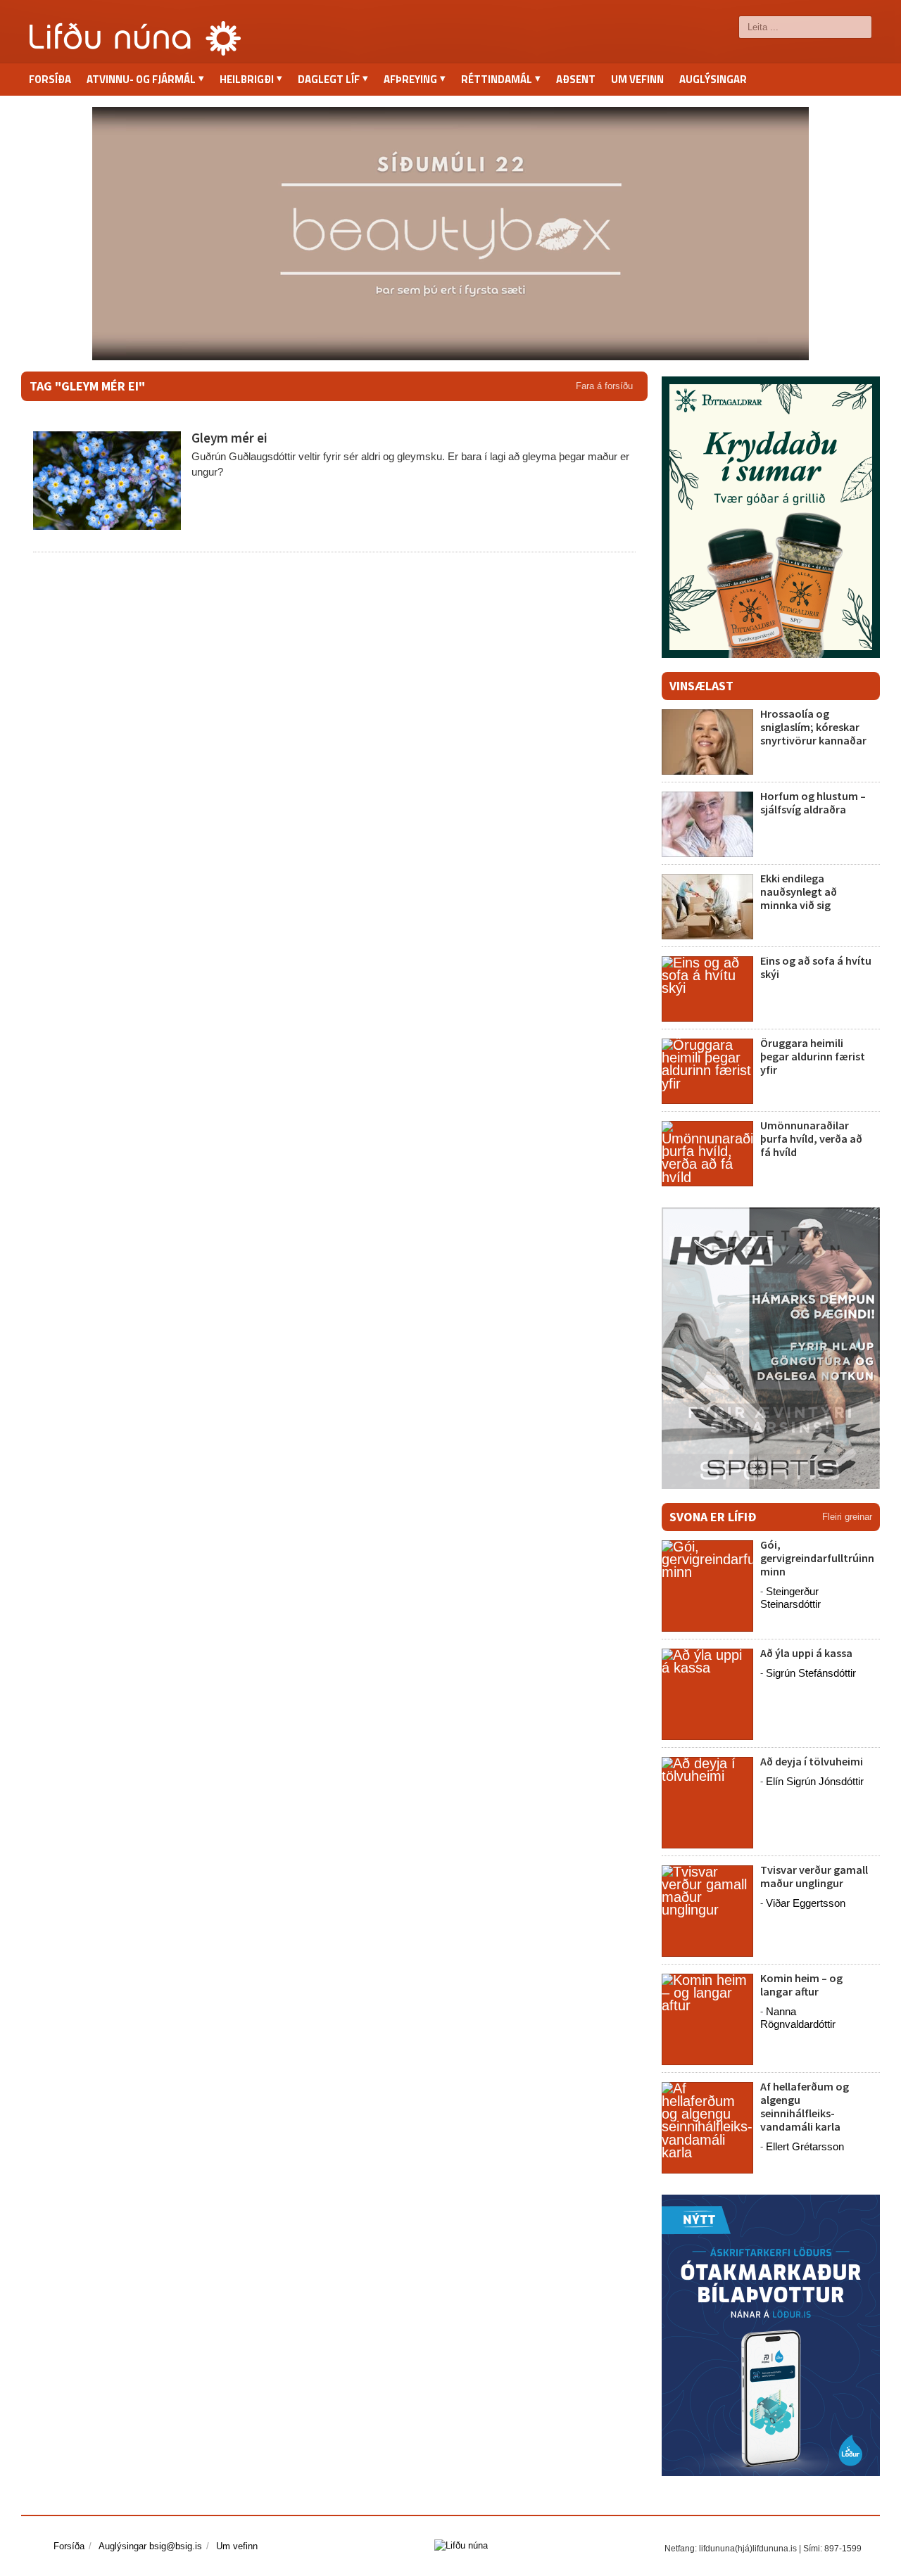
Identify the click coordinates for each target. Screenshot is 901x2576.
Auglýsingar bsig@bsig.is (150, 2546)
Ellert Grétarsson (805, 2146)
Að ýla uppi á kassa (806, 1653)
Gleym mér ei (229, 438)
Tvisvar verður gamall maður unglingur (814, 1876)
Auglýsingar (713, 79)
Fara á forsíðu (604, 386)
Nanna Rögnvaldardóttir (798, 2018)
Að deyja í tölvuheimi (813, 1761)
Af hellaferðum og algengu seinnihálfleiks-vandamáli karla (805, 2107)
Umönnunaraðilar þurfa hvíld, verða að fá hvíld (811, 1138)
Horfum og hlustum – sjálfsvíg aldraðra (813, 802)
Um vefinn (637, 79)
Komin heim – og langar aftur (801, 1985)
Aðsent (576, 79)
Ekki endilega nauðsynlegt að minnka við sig (799, 892)
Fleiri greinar (847, 1517)
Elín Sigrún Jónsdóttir (815, 1781)
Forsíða (50, 79)
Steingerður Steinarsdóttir (790, 1598)
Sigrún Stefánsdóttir (811, 1673)
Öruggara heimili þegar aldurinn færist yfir (813, 1056)
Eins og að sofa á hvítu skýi (816, 967)
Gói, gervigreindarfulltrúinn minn (817, 1558)
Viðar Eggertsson (806, 1903)
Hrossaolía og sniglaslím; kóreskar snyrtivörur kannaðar (813, 727)
